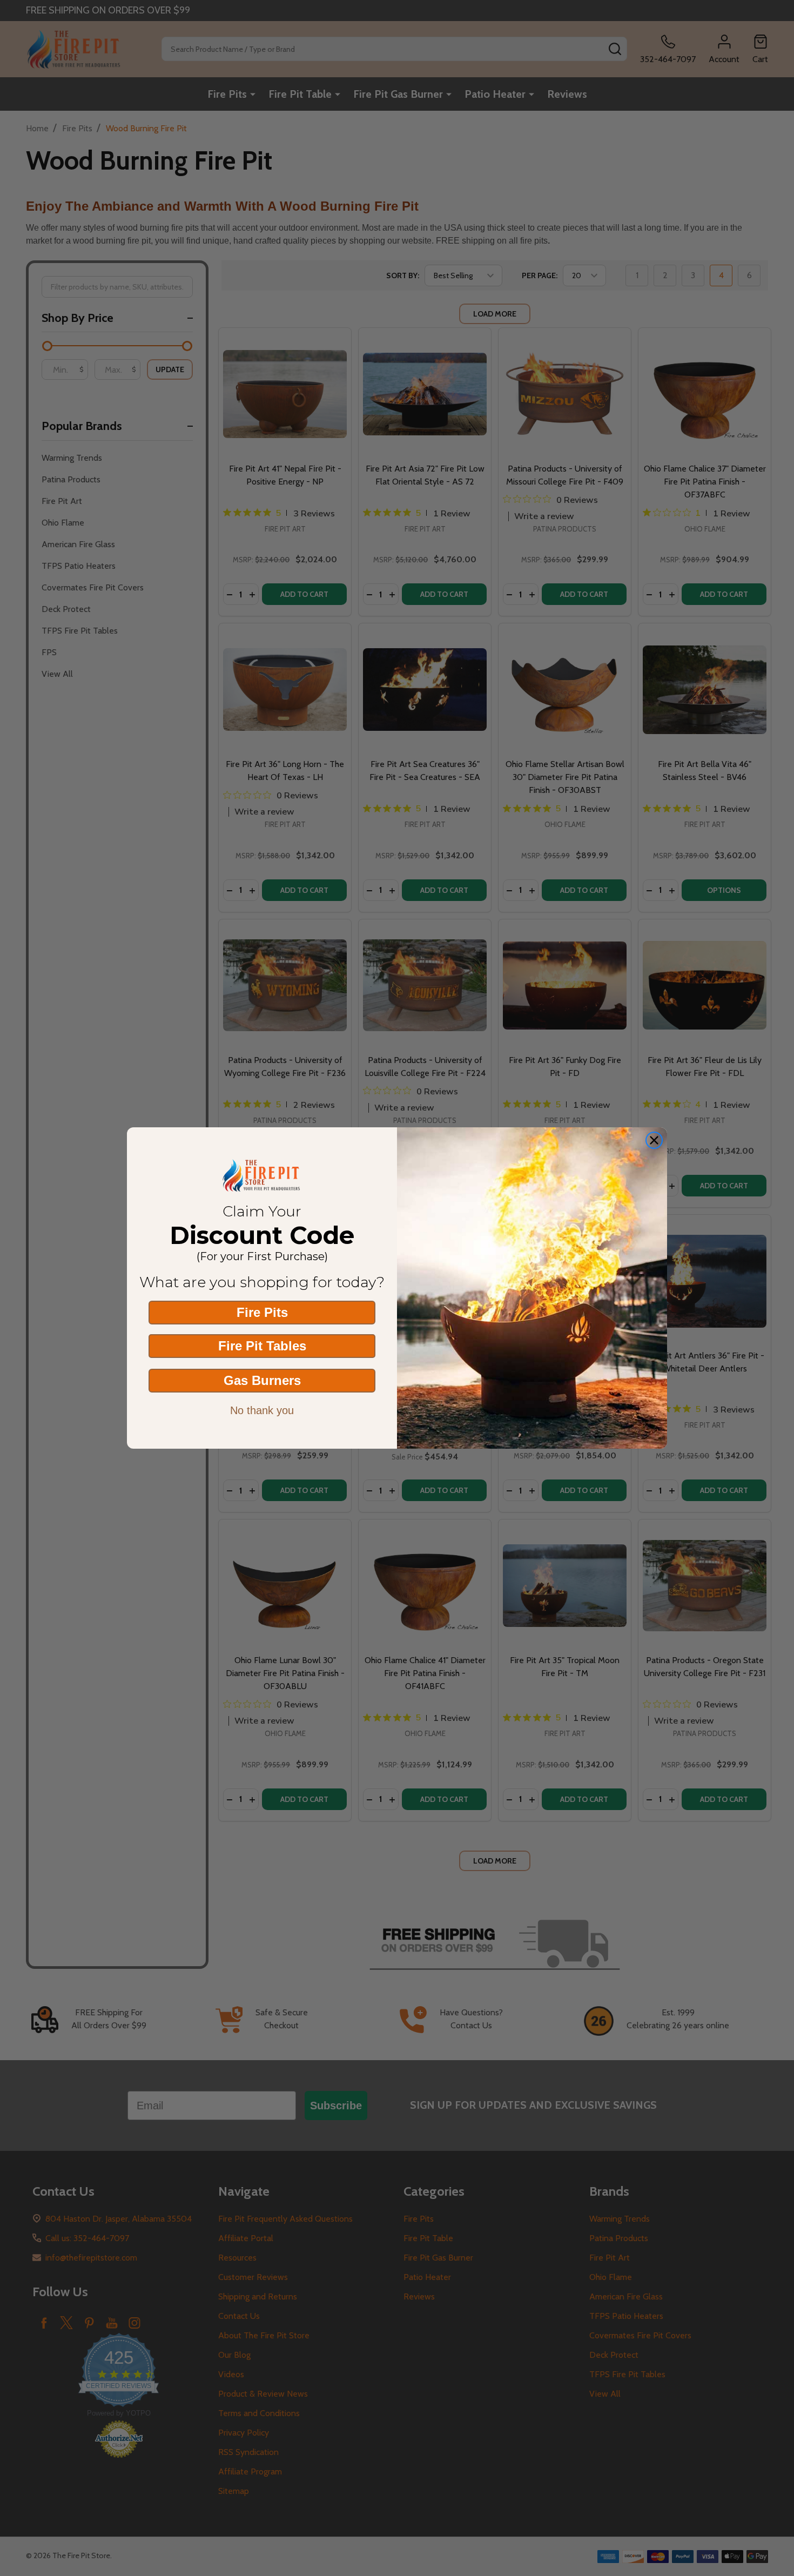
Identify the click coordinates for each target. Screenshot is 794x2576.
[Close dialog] (654, 1140)
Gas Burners (262, 1380)
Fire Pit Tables (262, 1346)
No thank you (262, 1410)
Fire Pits (262, 1312)
